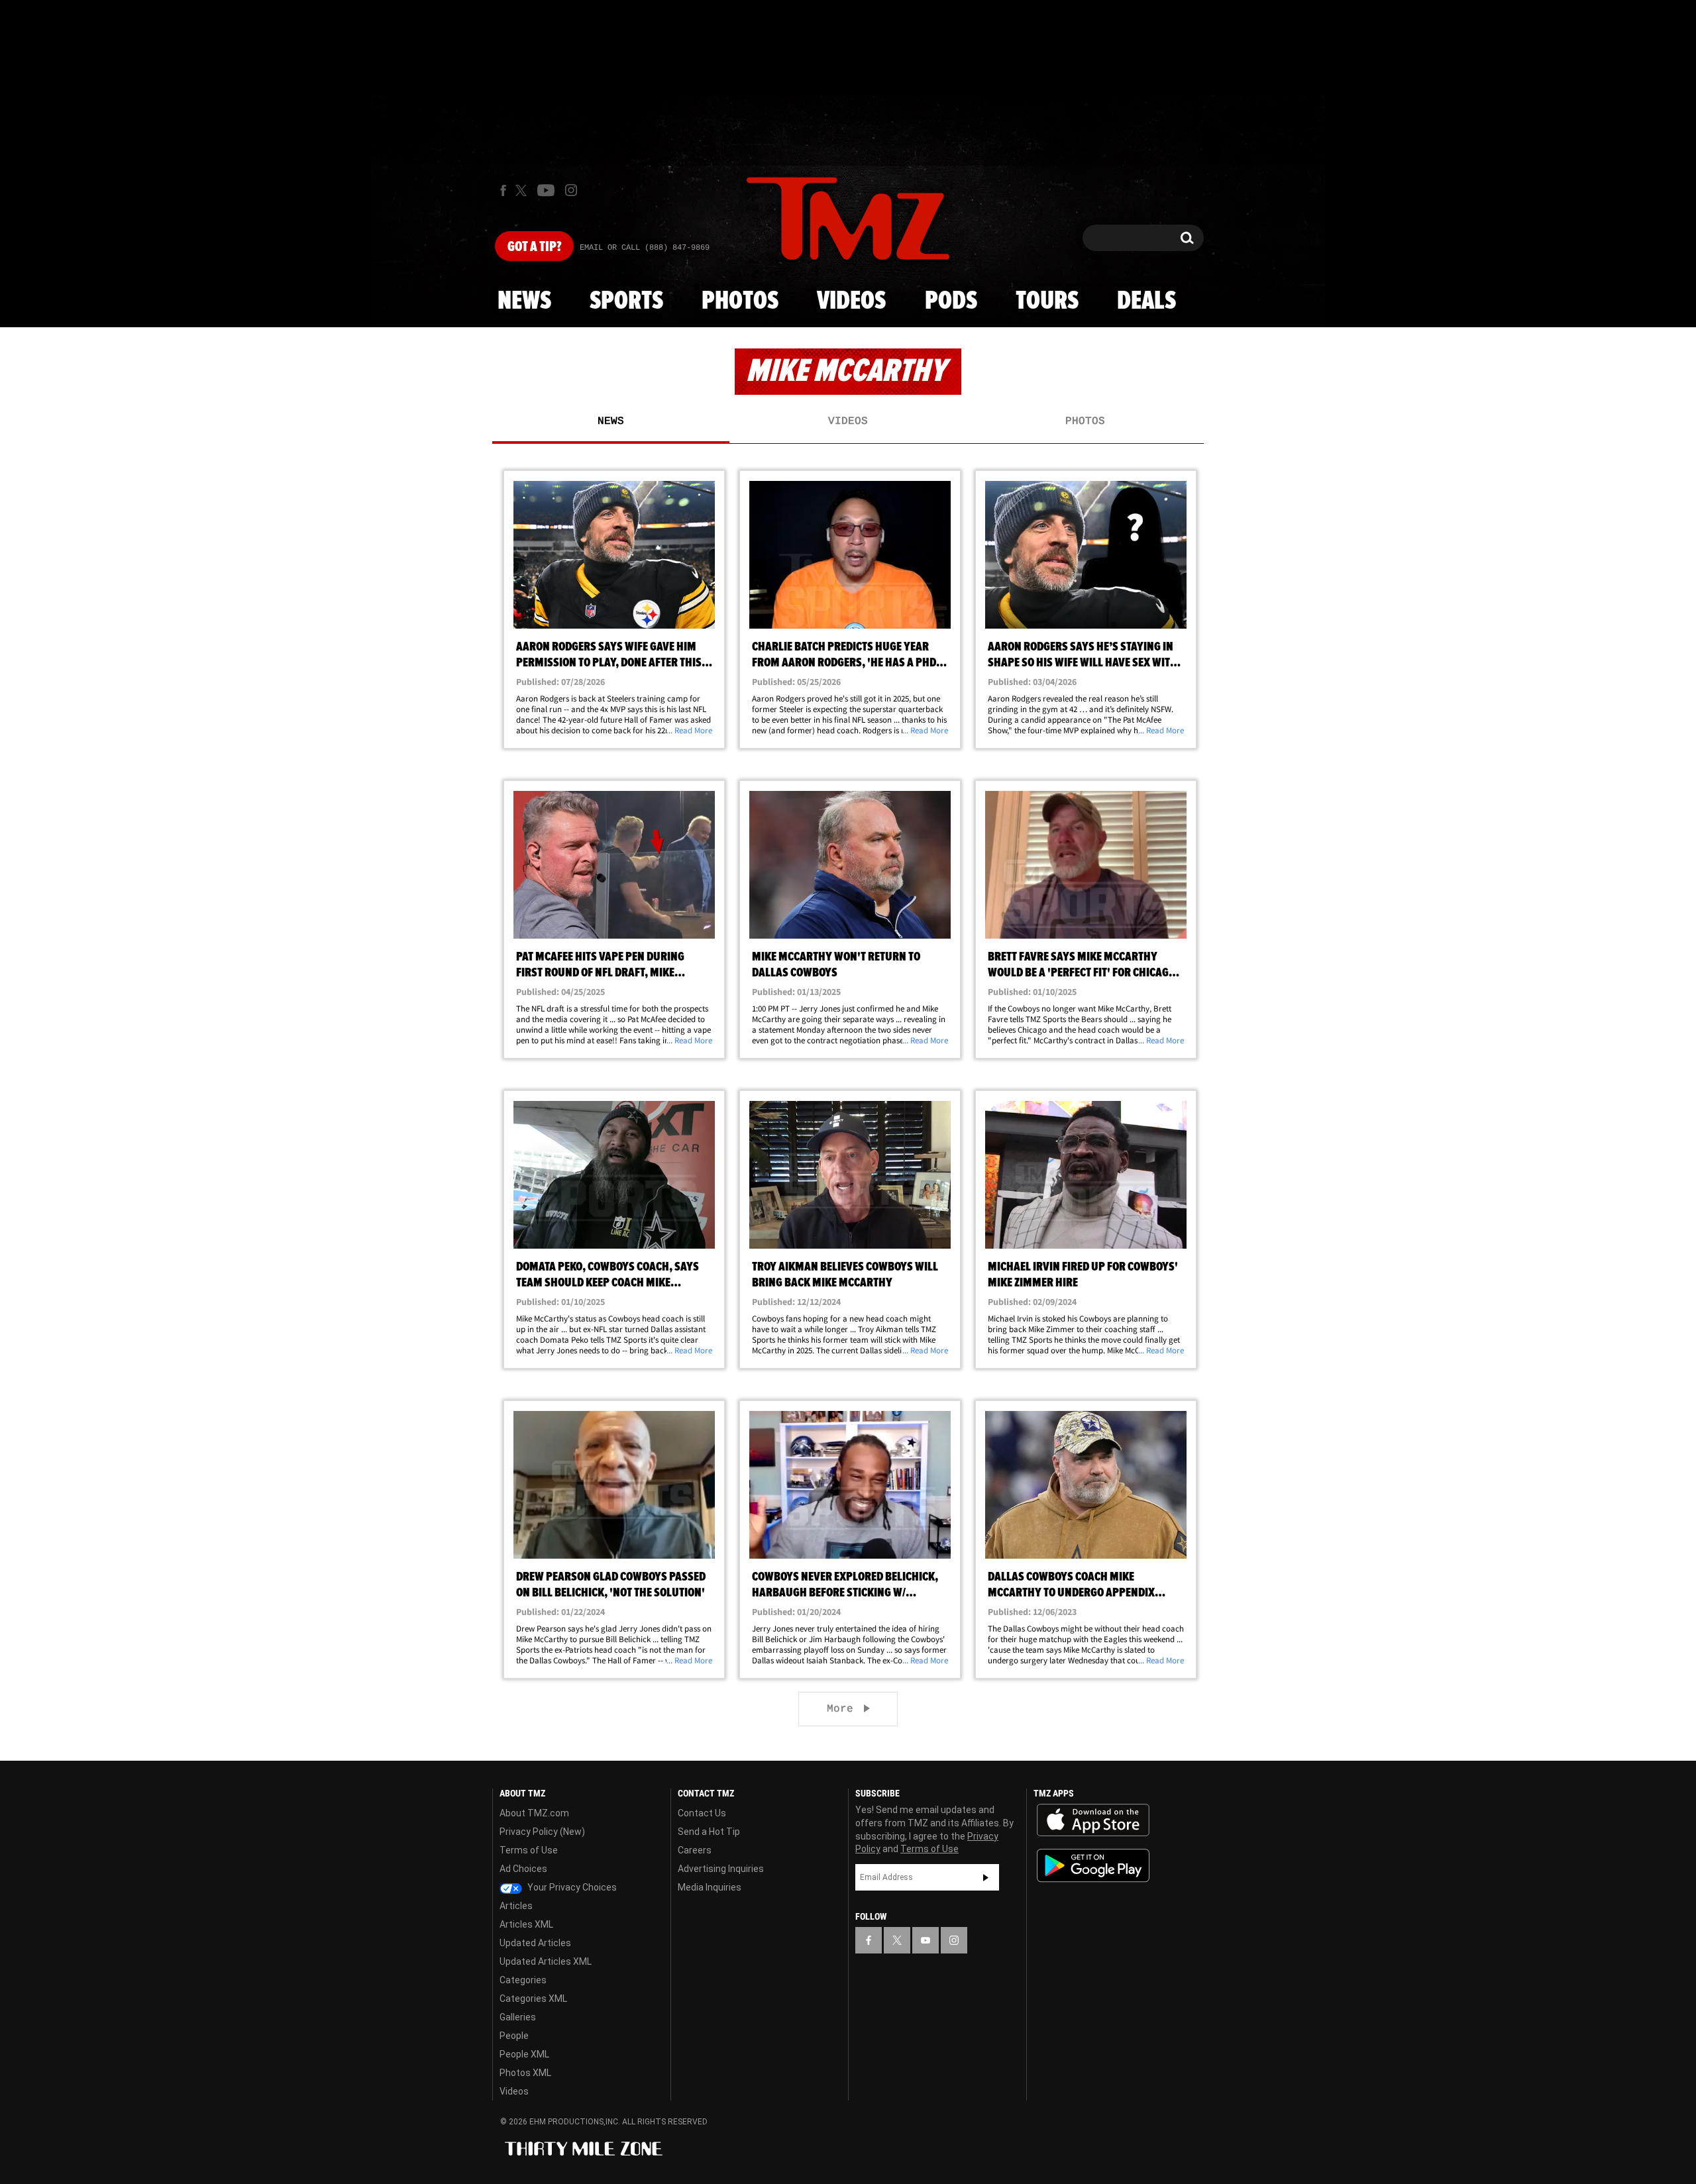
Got (534, 247)
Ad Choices (523, 1869)
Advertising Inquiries (721, 1869)
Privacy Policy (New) (542, 1832)
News (524, 301)
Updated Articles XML (546, 1961)
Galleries (518, 2017)
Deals (1146, 301)
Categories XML (533, 1999)
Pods (951, 301)
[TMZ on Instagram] (571, 190)
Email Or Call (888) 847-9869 (645, 248)
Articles (516, 1906)
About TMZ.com (534, 1813)
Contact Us (702, 1813)
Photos (740, 301)
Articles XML (526, 1924)
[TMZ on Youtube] (546, 190)
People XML (524, 2054)
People (514, 2036)
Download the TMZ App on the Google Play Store (1093, 1866)
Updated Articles (535, 1943)
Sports (626, 301)
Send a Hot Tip (709, 1832)
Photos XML (525, 2073)
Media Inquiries (710, 1887)
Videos (851, 301)
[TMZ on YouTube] (926, 1940)
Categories (523, 1980)
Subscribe (986, 1877)
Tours (1047, 301)
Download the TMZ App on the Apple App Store (1093, 1820)
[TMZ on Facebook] (503, 190)
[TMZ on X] (523, 190)
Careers (695, 1850)
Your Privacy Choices (571, 1887)
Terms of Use (529, 1850)
